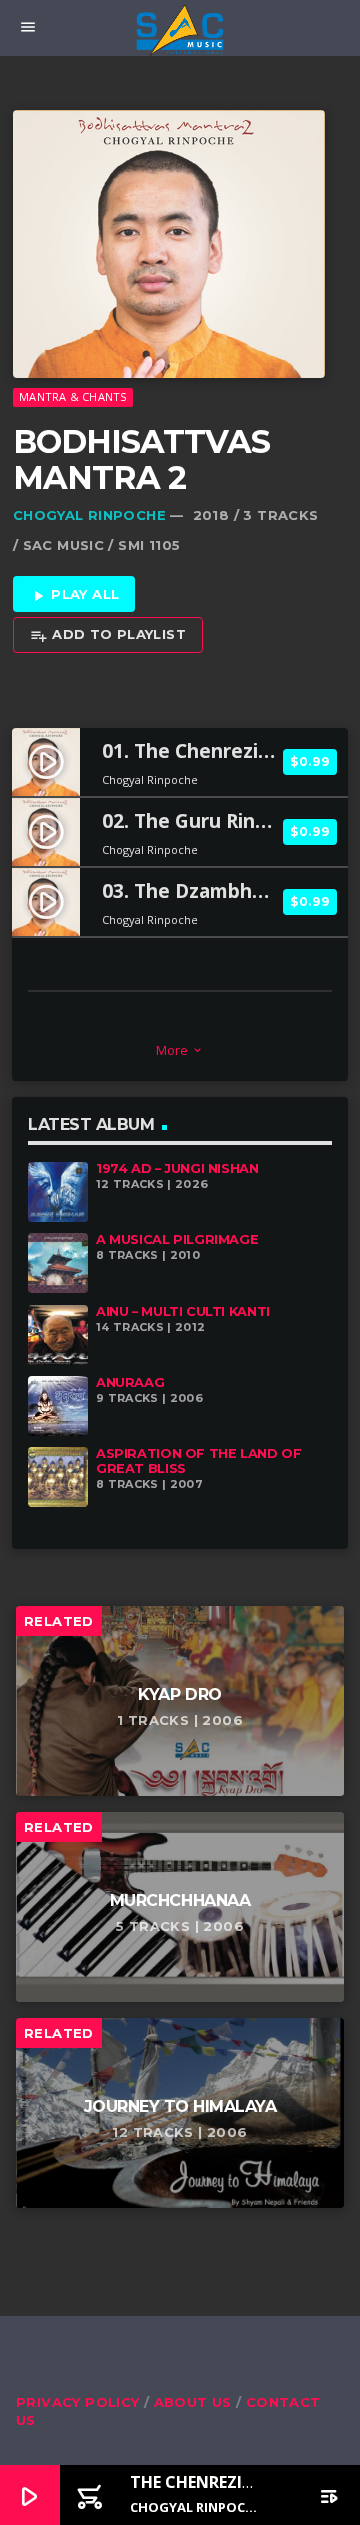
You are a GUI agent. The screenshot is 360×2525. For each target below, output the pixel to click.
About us (193, 2402)
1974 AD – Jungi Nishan (177, 1168)
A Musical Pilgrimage (177, 1239)
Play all (74, 595)
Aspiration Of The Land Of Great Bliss (198, 1461)
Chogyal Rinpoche (89, 515)
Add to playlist (108, 635)
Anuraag (130, 1382)
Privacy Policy (77, 2402)
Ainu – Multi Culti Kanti (183, 1311)
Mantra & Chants (72, 396)
